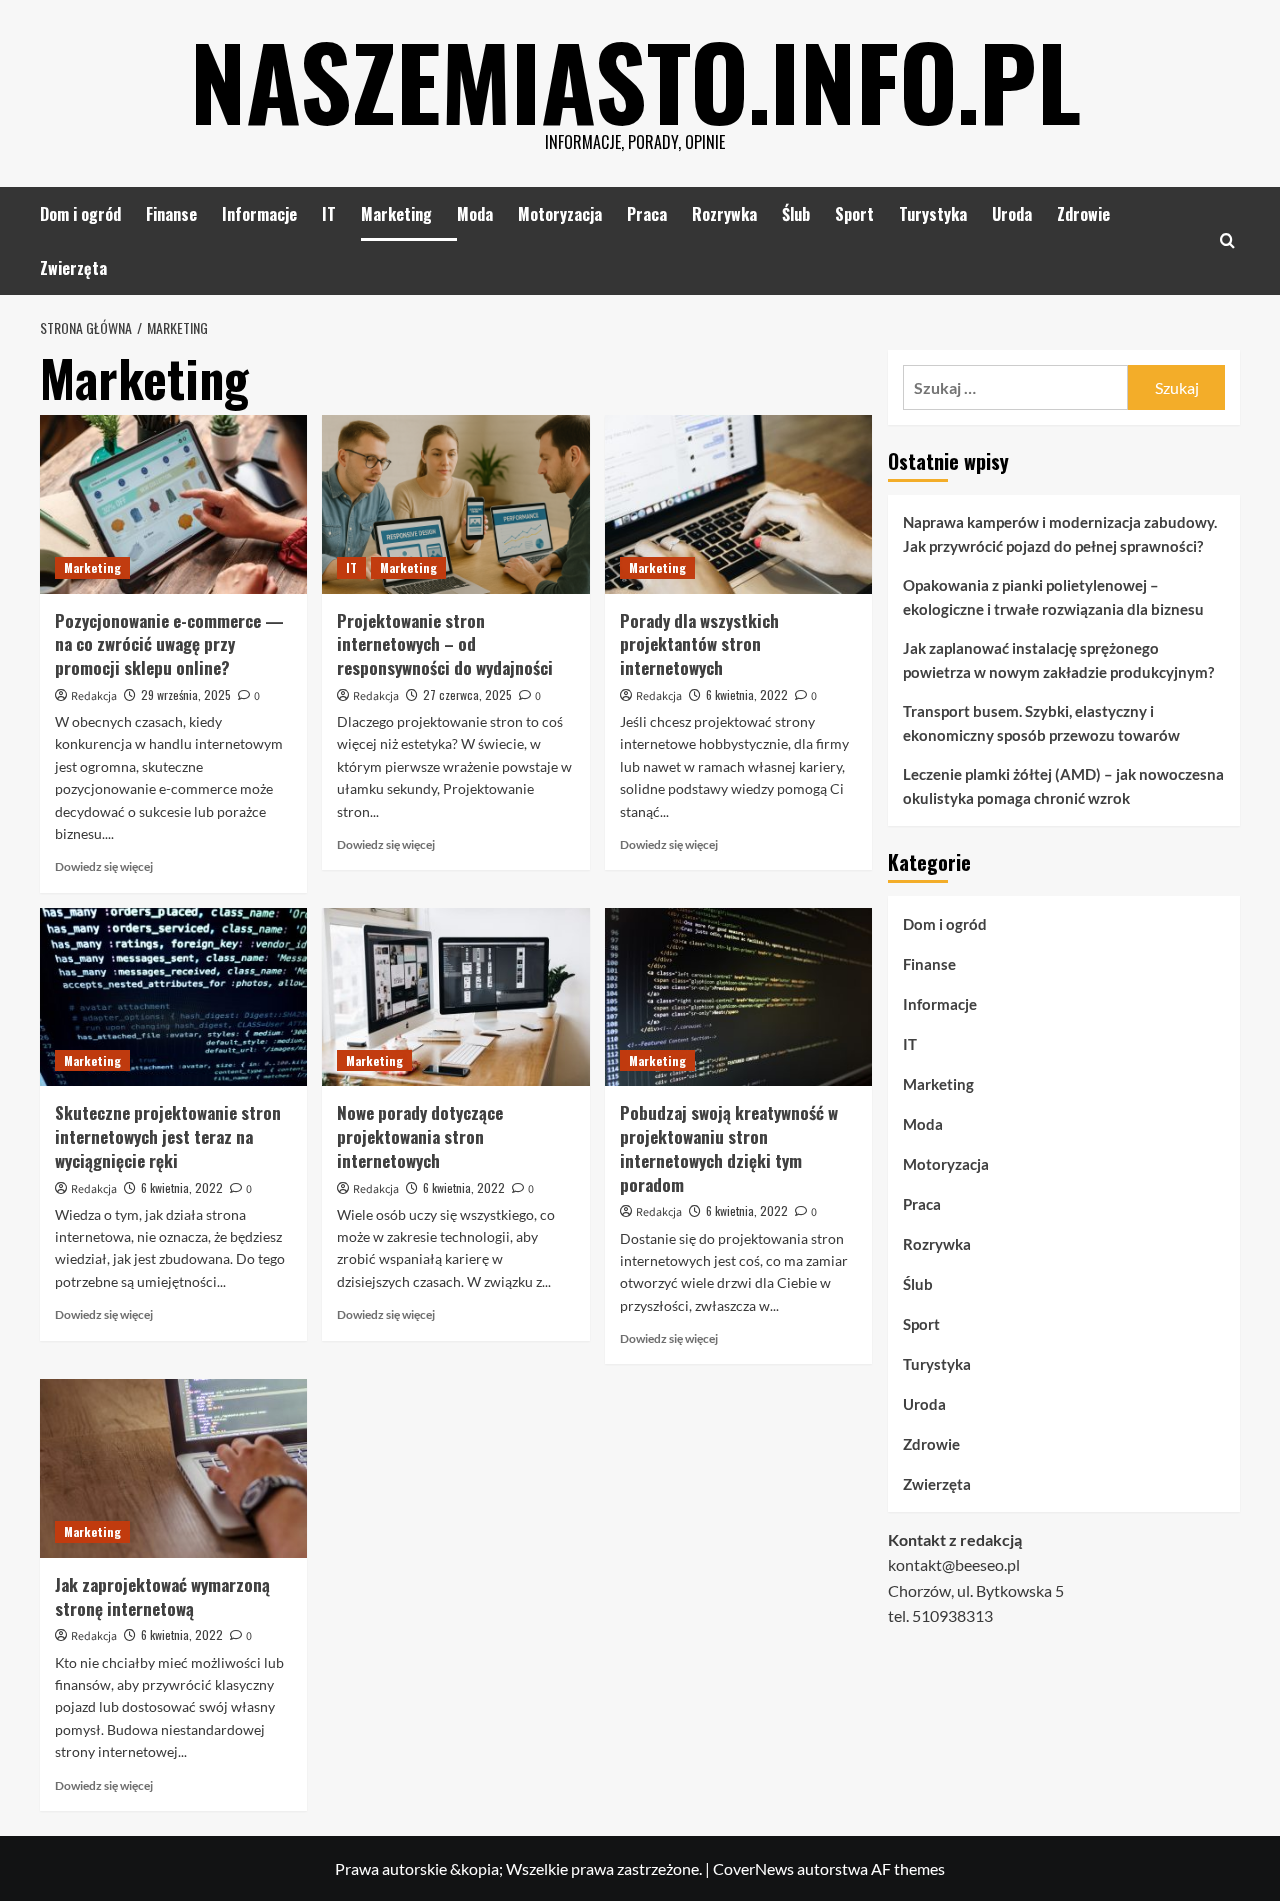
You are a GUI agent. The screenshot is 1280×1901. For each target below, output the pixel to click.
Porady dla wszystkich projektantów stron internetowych (699, 644)
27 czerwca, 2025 (467, 694)
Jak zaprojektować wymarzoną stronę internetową (162, 1596)
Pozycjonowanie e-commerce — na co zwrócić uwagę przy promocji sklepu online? (169, 644)
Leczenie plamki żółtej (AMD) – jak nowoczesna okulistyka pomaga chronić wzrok (1063, 786)
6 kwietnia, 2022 (747, 694)
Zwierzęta (73, 268)
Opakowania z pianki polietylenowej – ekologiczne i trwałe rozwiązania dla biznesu (1053, 597)
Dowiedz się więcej (104, 866)
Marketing (396, 214)
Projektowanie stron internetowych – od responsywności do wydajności (445, 644)
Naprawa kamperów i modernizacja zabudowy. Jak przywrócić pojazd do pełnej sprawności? (1060, 534)
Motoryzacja (560, 214)
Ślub (796, 214)
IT (329, 214)
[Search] (1227, 240)
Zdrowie (1083, 214)
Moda (475, 214)
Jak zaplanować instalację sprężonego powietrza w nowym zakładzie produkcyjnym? (1058, 660)
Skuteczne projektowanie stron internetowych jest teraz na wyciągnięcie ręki (168, 1136)
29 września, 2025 (186, 694)
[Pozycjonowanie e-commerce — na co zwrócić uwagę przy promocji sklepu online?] (173, 504)
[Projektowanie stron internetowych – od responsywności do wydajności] (455, 504)
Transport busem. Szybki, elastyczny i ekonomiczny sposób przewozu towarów (1041, 723)
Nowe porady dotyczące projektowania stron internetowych (420, 1136)
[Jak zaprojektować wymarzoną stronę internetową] (173, 1468)
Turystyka (933, 214)
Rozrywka (724, 214)
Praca (647, 214)
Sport (854, 214)
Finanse (171, 214)
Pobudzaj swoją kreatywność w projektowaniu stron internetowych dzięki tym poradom (729, 1148)
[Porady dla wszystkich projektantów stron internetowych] (738, 504)
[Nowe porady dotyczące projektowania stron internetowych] (455, 997)
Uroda (1012, 214)
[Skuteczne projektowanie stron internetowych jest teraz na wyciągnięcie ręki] (173, 997)
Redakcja (94, 696)
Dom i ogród (80, 214)
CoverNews (753, 1868)
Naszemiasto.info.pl (635, 80)
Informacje (259, 214)
